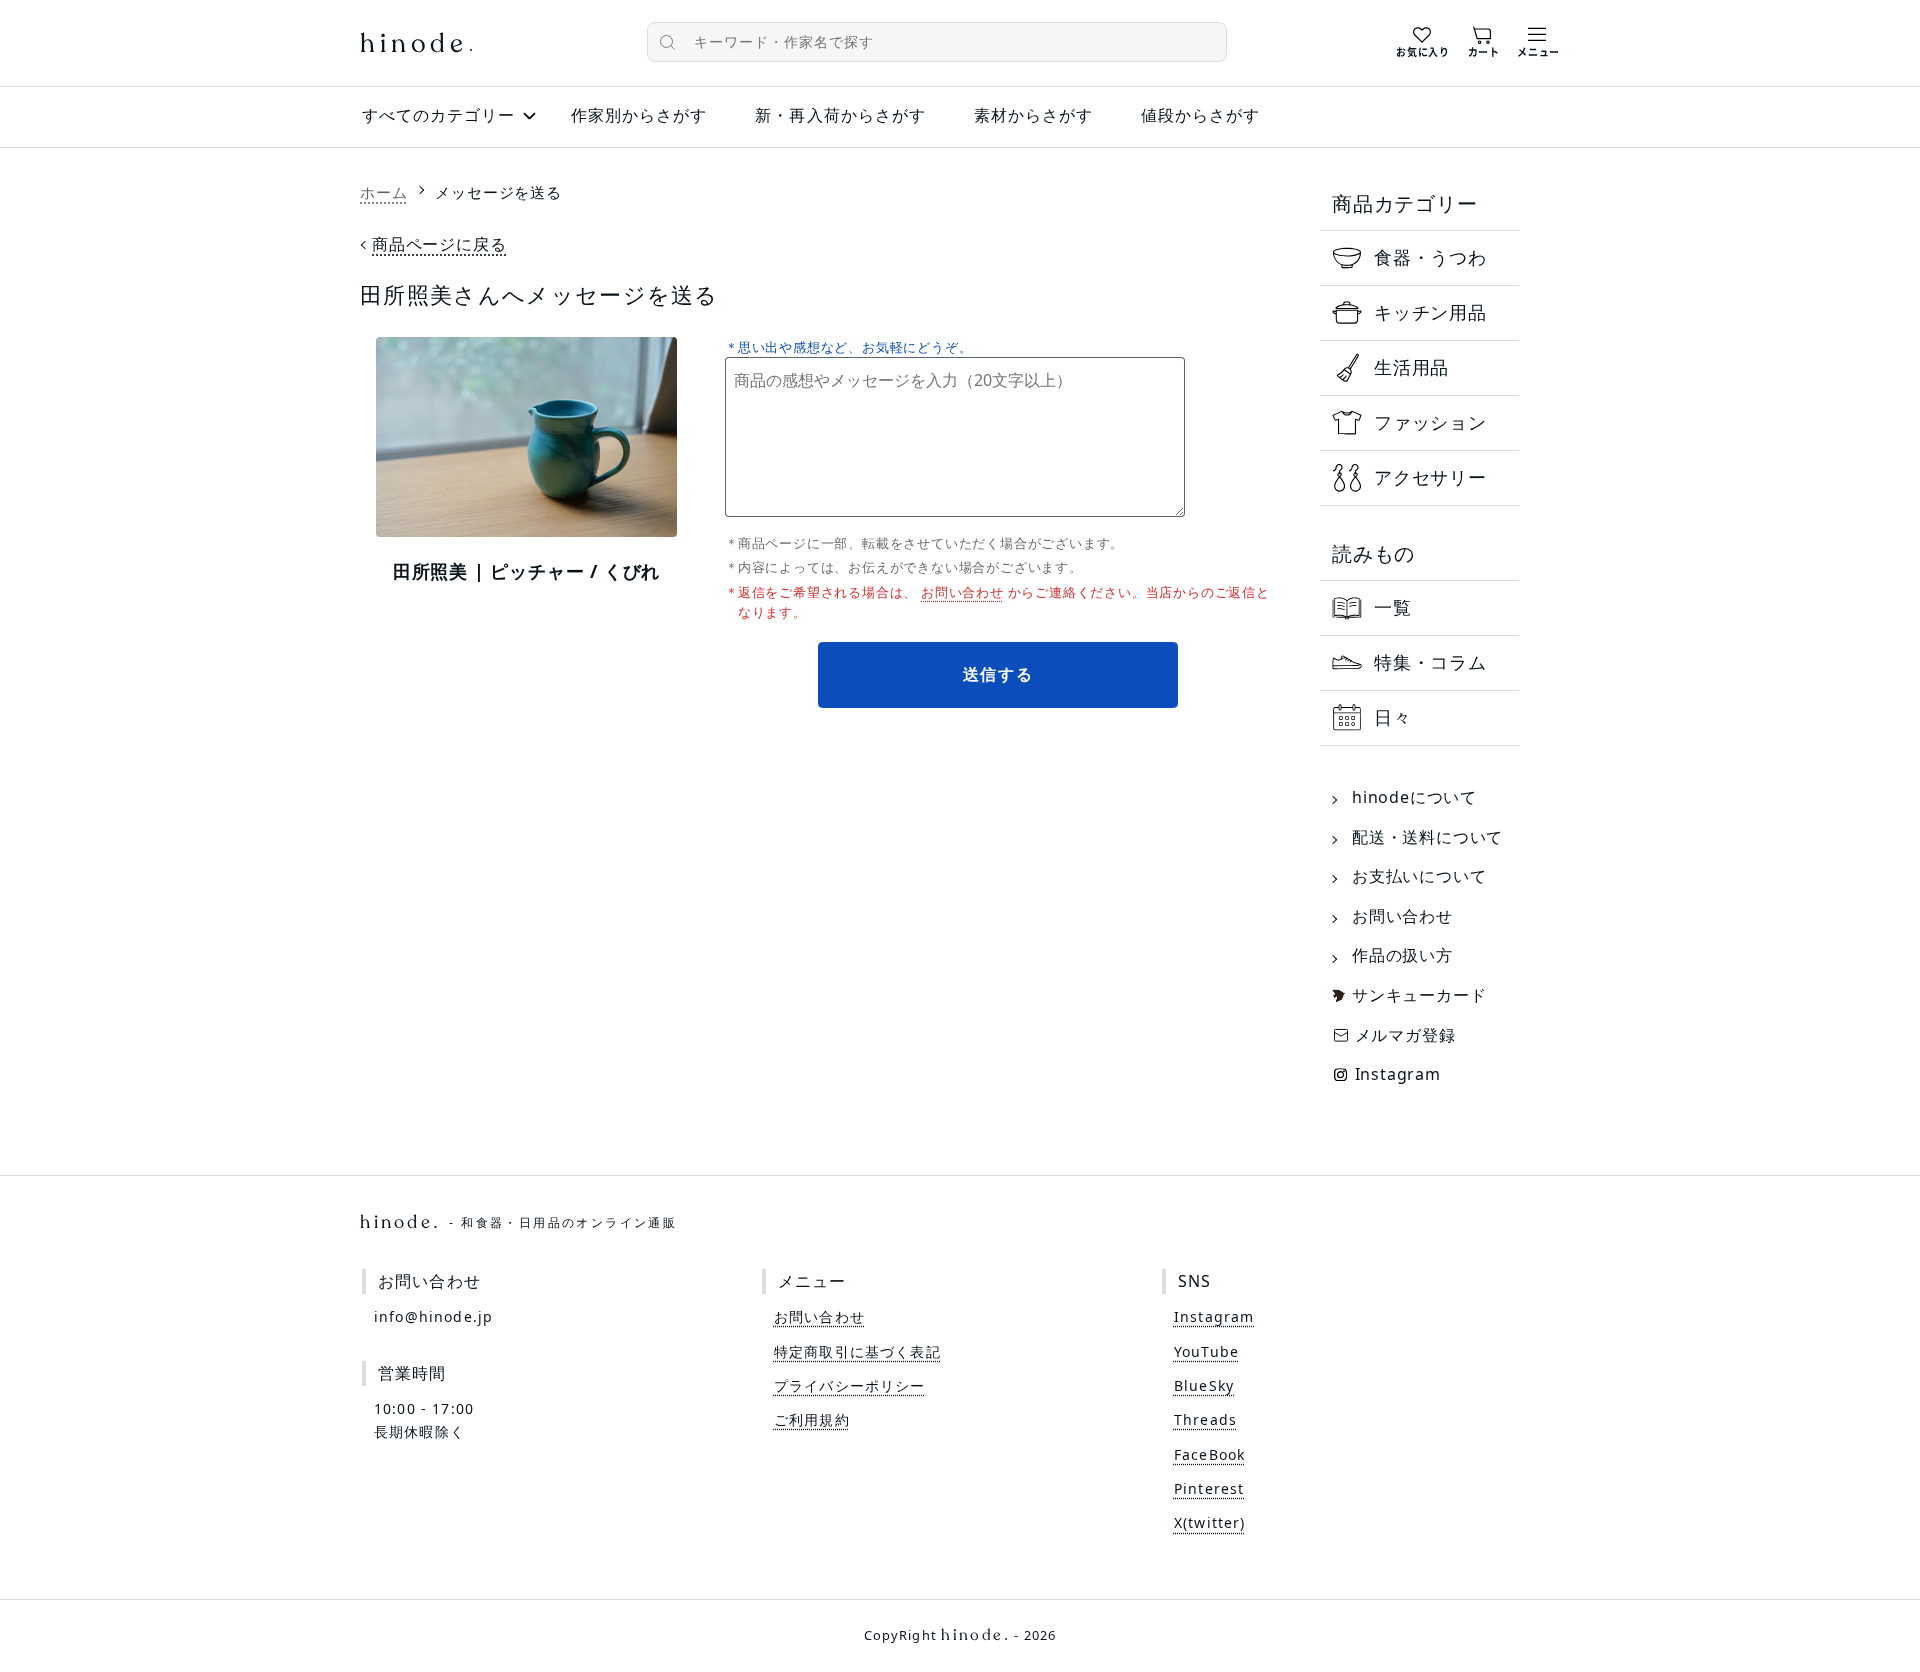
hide (416, 45)
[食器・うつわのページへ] (1419, 258)
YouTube (1206, 1351)
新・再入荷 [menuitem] (840, 115)
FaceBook (1209, 1454)
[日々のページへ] (1419, 718)
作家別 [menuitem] (639, 115)
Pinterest (1209, 1488)
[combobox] (937, 42)
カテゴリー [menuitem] (438, 115)
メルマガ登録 (1405, 1035)
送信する (999, 674)
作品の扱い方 (1402, 955)
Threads (1205, 1419)
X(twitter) (1210, 1522)
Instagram (1398, 1074)
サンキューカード (1419, 995)
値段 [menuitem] (1200, 115)
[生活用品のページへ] (1419, 368)
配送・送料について (1427, 837)
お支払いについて (1419, 876)
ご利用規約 (812, 1419)
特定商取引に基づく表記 (857, 1351)
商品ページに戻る (439, 244)
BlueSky (1204, 1385)
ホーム (383, 192)
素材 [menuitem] (1033, 115)
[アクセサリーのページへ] (1419, 478)
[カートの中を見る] (1484, 39)
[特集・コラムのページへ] (1419, 663)
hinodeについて (1414, 797)
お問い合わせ (962, 592)
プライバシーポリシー (850, 1385)
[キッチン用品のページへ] (1419, 313)
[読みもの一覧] (1419, 608)
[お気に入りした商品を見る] (1422, 39)
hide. (518, 1222)
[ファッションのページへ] (1419, 423)
